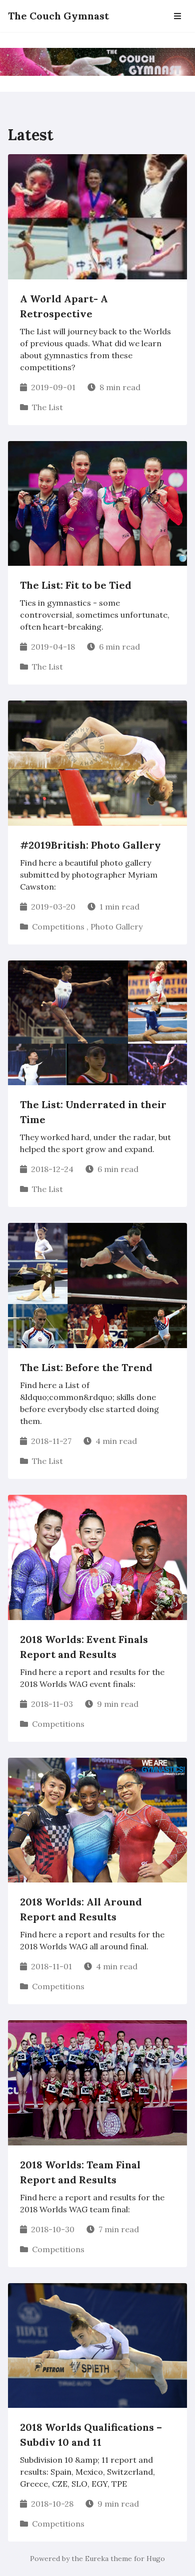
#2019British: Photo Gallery (90, 845)
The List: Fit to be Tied (76, 585)
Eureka (97, 2559)
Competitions (58, 927)
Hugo (156, 2559)
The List (47, 407)
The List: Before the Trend (86, 1367)
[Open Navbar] (177, 16)
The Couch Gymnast (58, 16)
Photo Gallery (116, 927)
